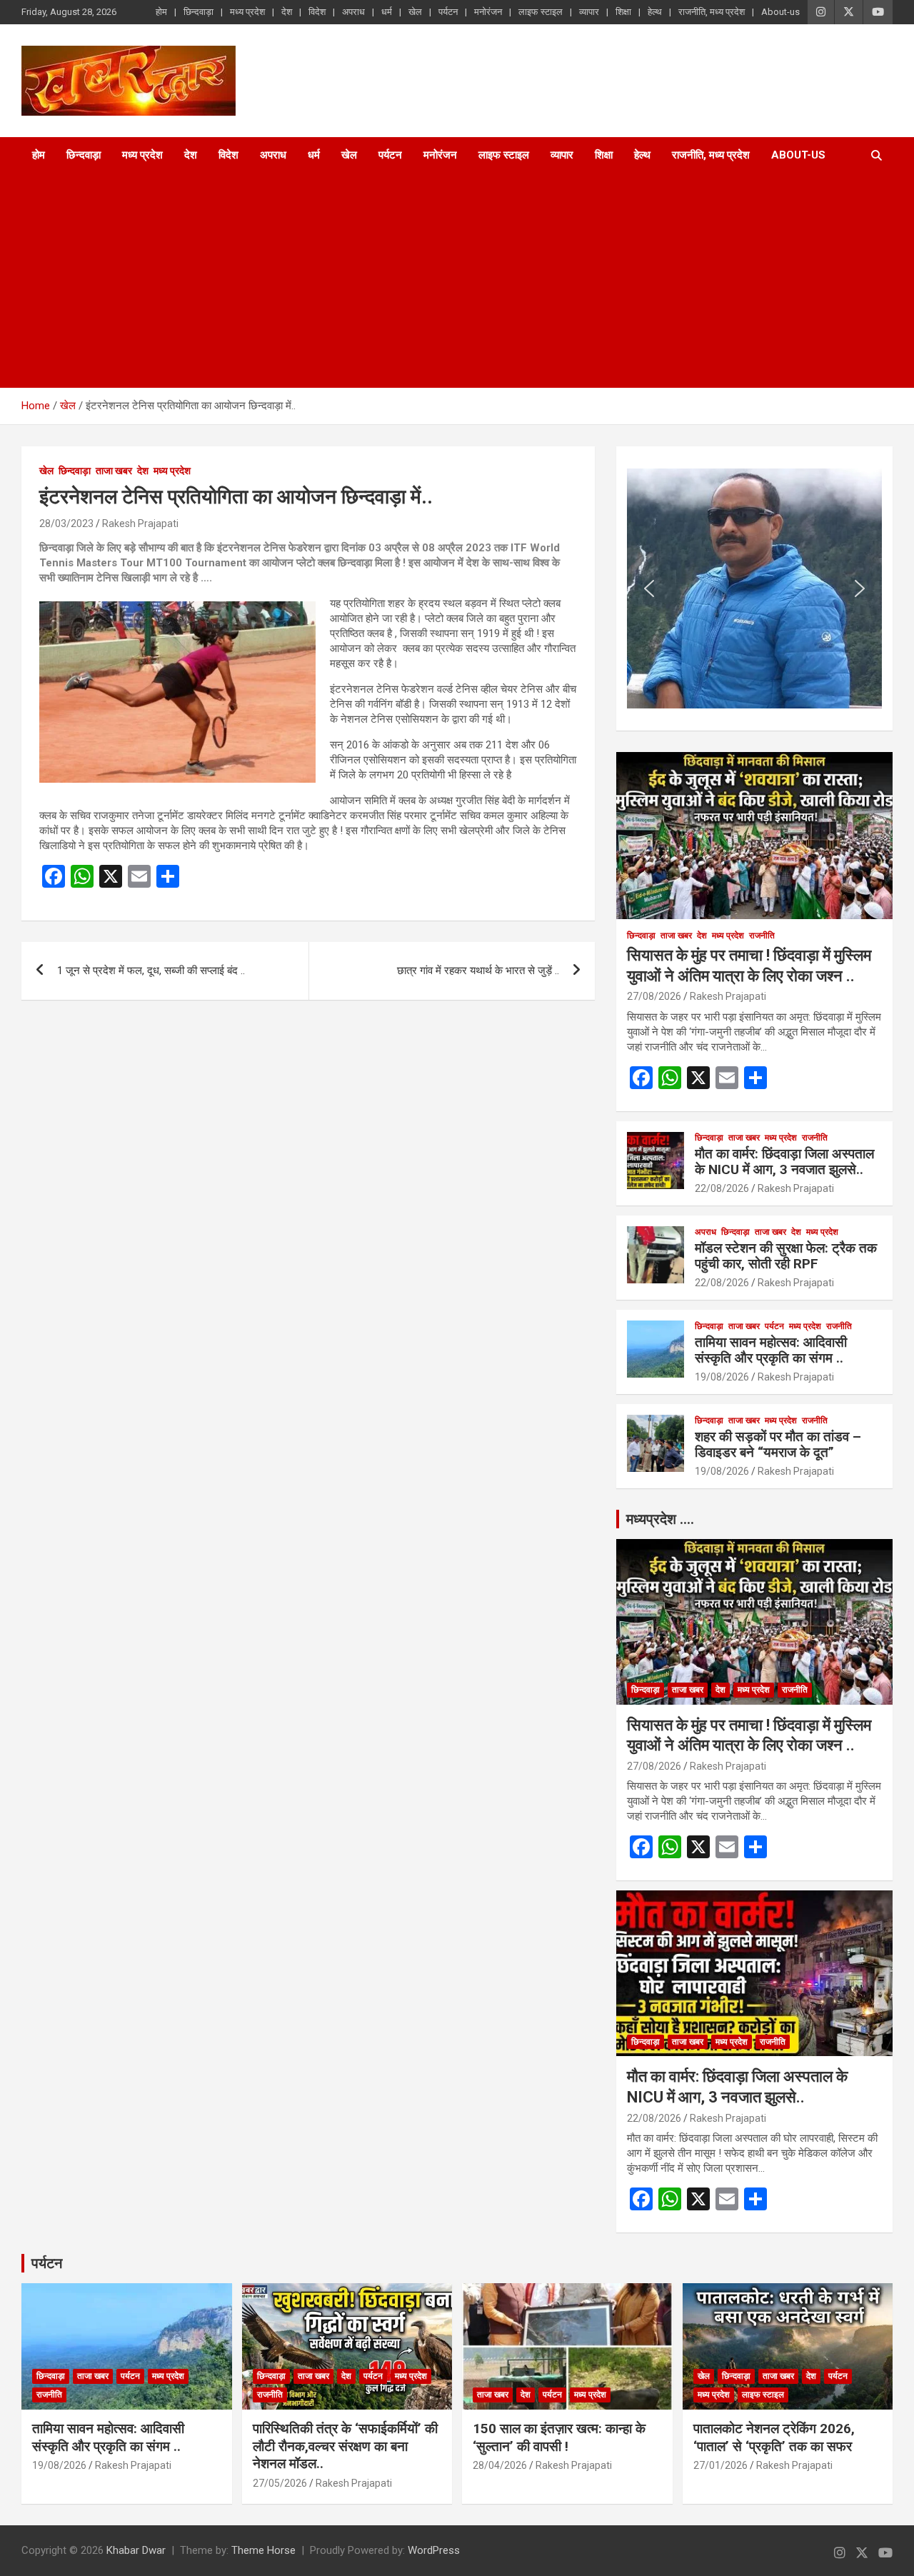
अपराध (353, 12)
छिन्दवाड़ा (199, 12)
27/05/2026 (280, 2483)
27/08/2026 (654, 996)
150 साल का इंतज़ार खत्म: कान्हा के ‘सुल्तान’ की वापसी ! (559, 2437)
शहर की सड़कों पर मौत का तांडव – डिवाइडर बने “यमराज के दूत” (778, 1445)
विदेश (317, 12)
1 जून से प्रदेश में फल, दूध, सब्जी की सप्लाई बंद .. (151, 971)
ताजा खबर (114, 471)
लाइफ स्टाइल (541, 12)
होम (161, 12)
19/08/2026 (722, 1377)
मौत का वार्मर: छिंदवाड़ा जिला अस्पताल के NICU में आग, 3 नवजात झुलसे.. (784, 1162)
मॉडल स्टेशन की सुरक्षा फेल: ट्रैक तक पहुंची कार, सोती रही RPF (786, 1256)
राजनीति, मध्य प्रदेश (712, 12)
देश (287, 12)
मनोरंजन (488, 12)
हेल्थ (655, 12)
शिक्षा (623, 12)
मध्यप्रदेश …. (660, 1519)
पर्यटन (448, 12)
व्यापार (589, 12)
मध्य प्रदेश (247, 12)
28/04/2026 (500, 2465)
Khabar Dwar (136, 2550)
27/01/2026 (720, 2465)
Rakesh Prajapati (140, 523)
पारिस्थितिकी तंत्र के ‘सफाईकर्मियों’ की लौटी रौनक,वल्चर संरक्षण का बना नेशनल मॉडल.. (345, 2446)
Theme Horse (263, 2550)
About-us (780, 12)
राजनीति (762, 936)
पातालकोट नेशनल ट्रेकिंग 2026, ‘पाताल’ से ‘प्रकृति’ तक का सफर (774, 2437)
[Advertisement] (437, 281)
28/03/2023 (66, 523)
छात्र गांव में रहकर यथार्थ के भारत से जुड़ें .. (478, 971)
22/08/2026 (722, 1188)
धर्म (387, 12)
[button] (649, 588)
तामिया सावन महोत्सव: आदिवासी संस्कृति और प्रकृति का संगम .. (771, 1350)
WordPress (434, 2550)
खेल (415, 12)
